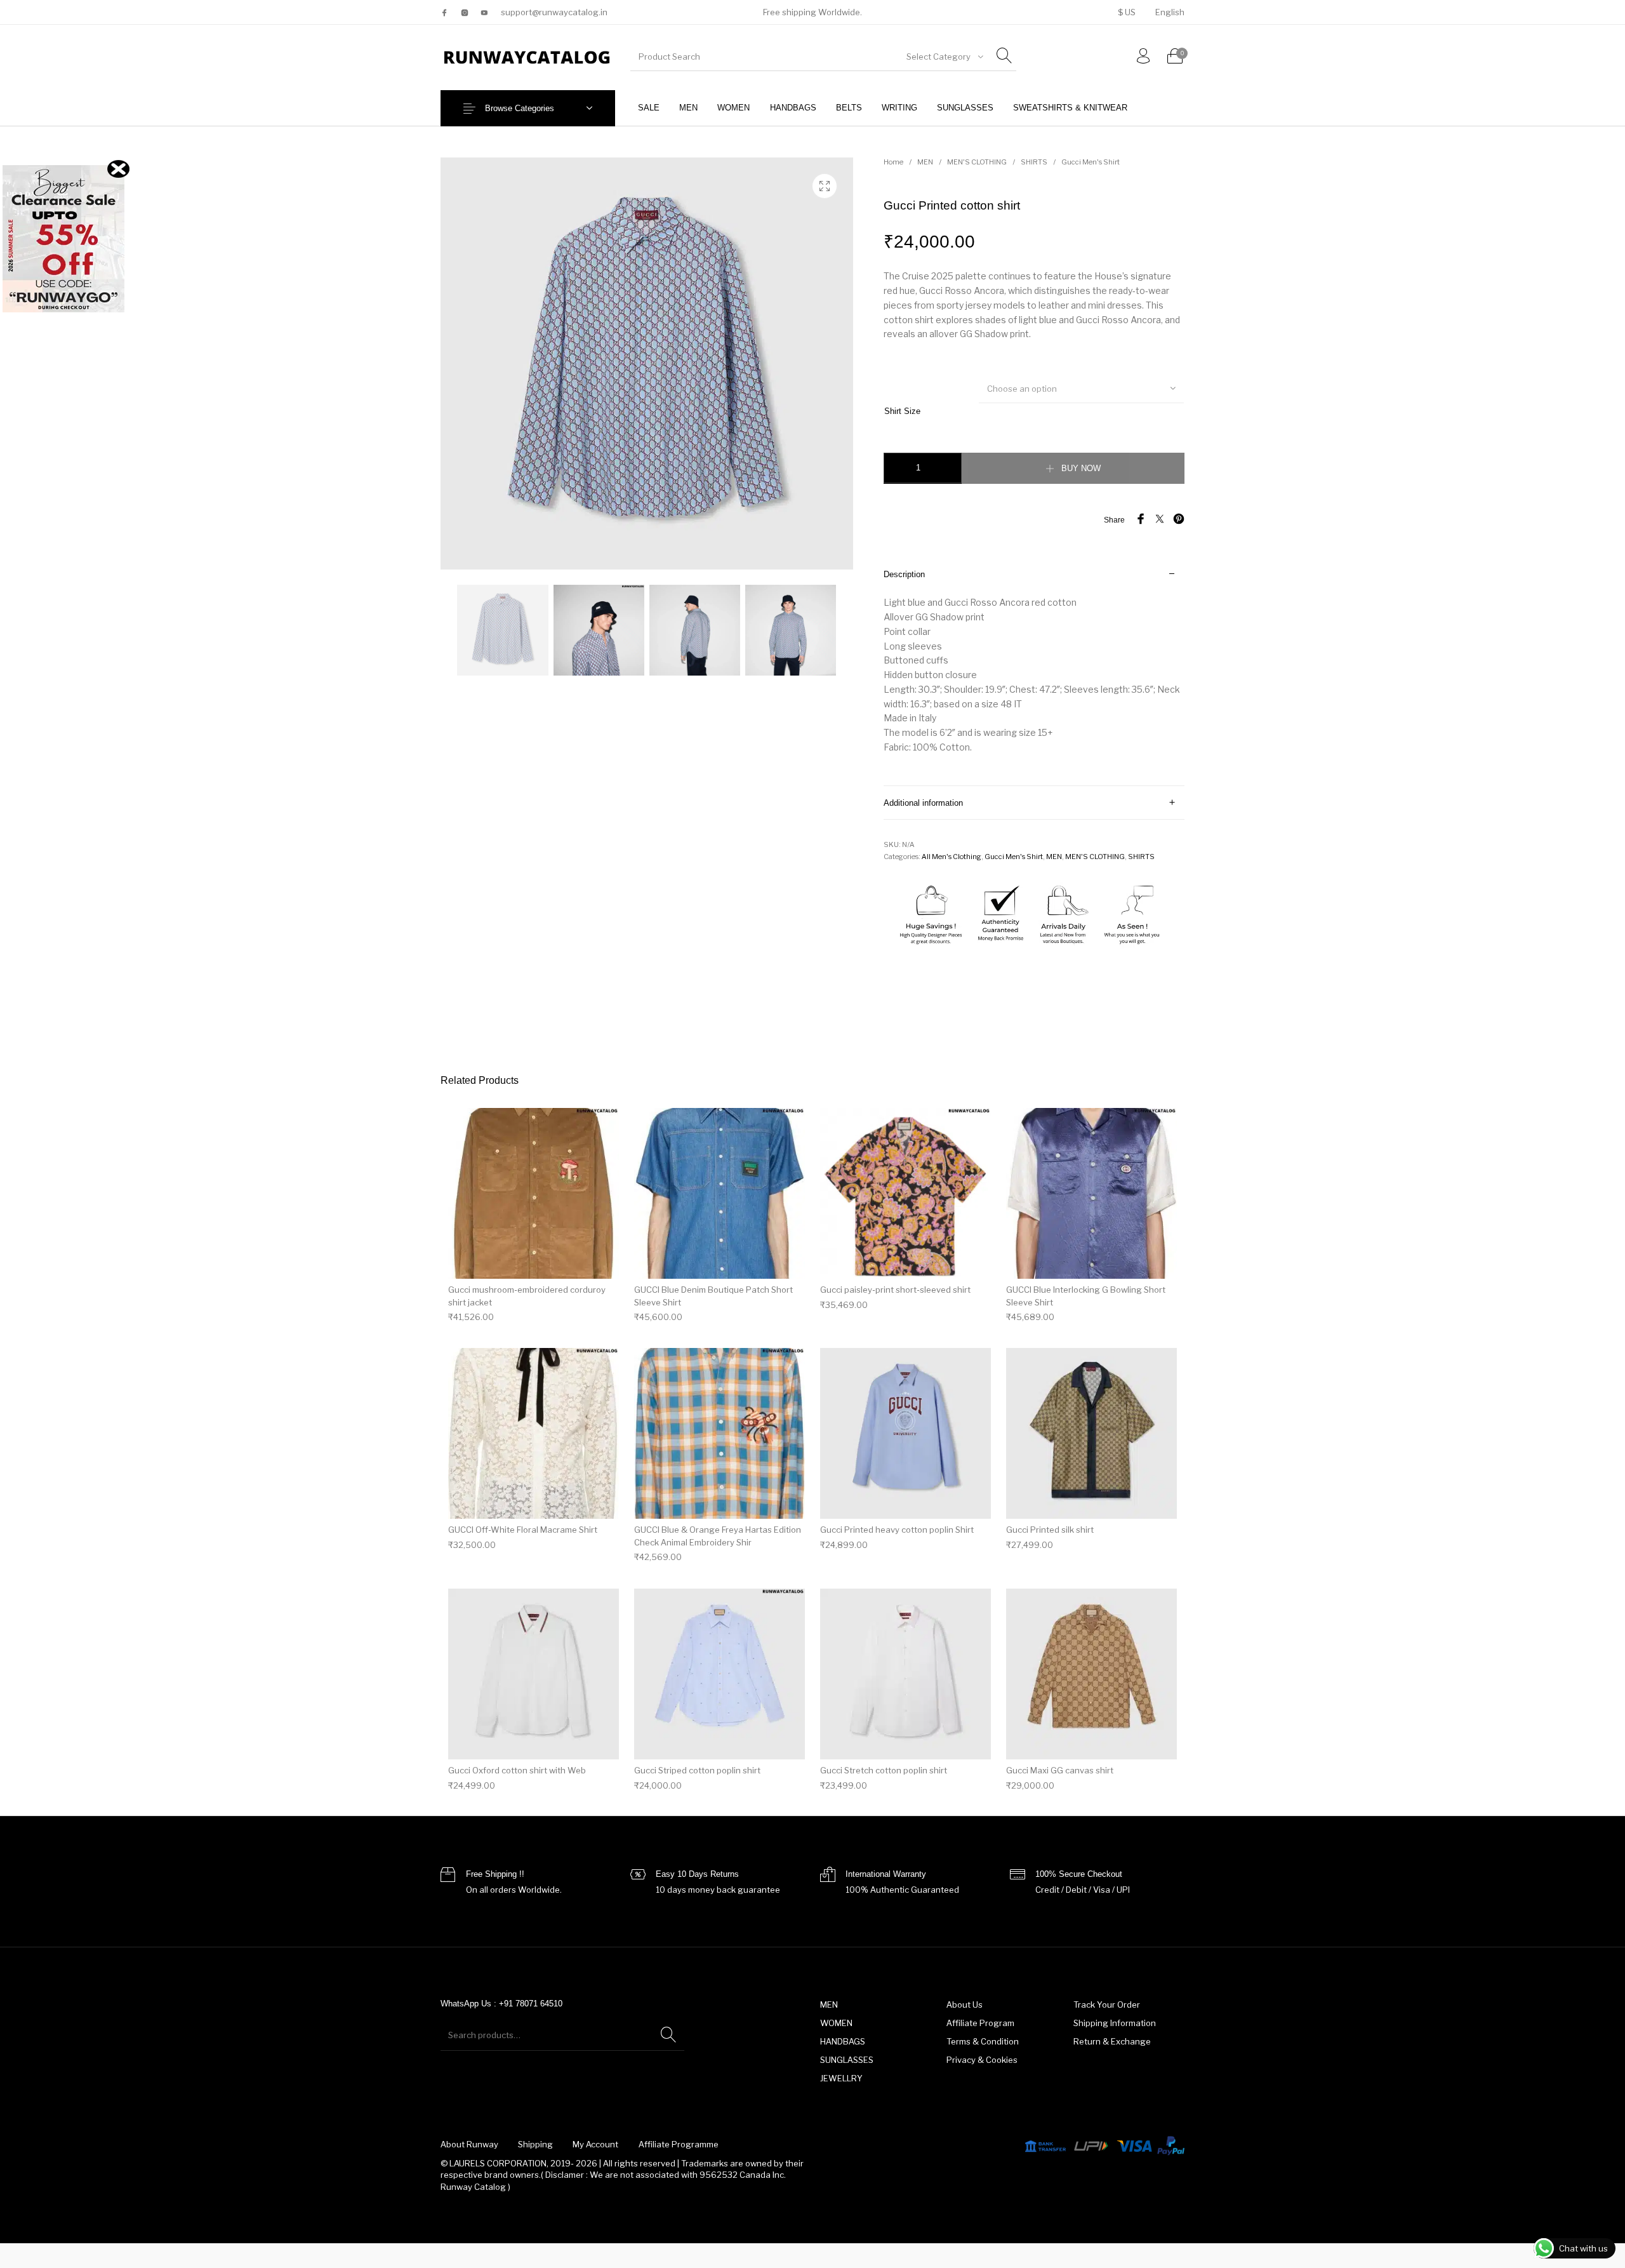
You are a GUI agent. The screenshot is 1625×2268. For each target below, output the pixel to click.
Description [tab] (904, 574)
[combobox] (944, 57)
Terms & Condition (983, 2041)
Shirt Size (902, 411)
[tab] (1034, 671)
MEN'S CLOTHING (977, 162)
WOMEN (836, 2023)
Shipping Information (1115, 2023)
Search (668, 2035)
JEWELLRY (841, 2078)
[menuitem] (1126, 12)
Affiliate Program (980, 2023)
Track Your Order (1107, 2005)
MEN (925, 162)
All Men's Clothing (952, 857)
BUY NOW (1081, 468)
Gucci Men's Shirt (1091, 162)
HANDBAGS (843, 2041)
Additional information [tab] (923, 803)
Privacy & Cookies (982, 2060)
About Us (965, 2005)
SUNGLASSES (847, 2060)
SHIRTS (1034, 162)
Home (893, 162)
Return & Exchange (1112, 2041)
